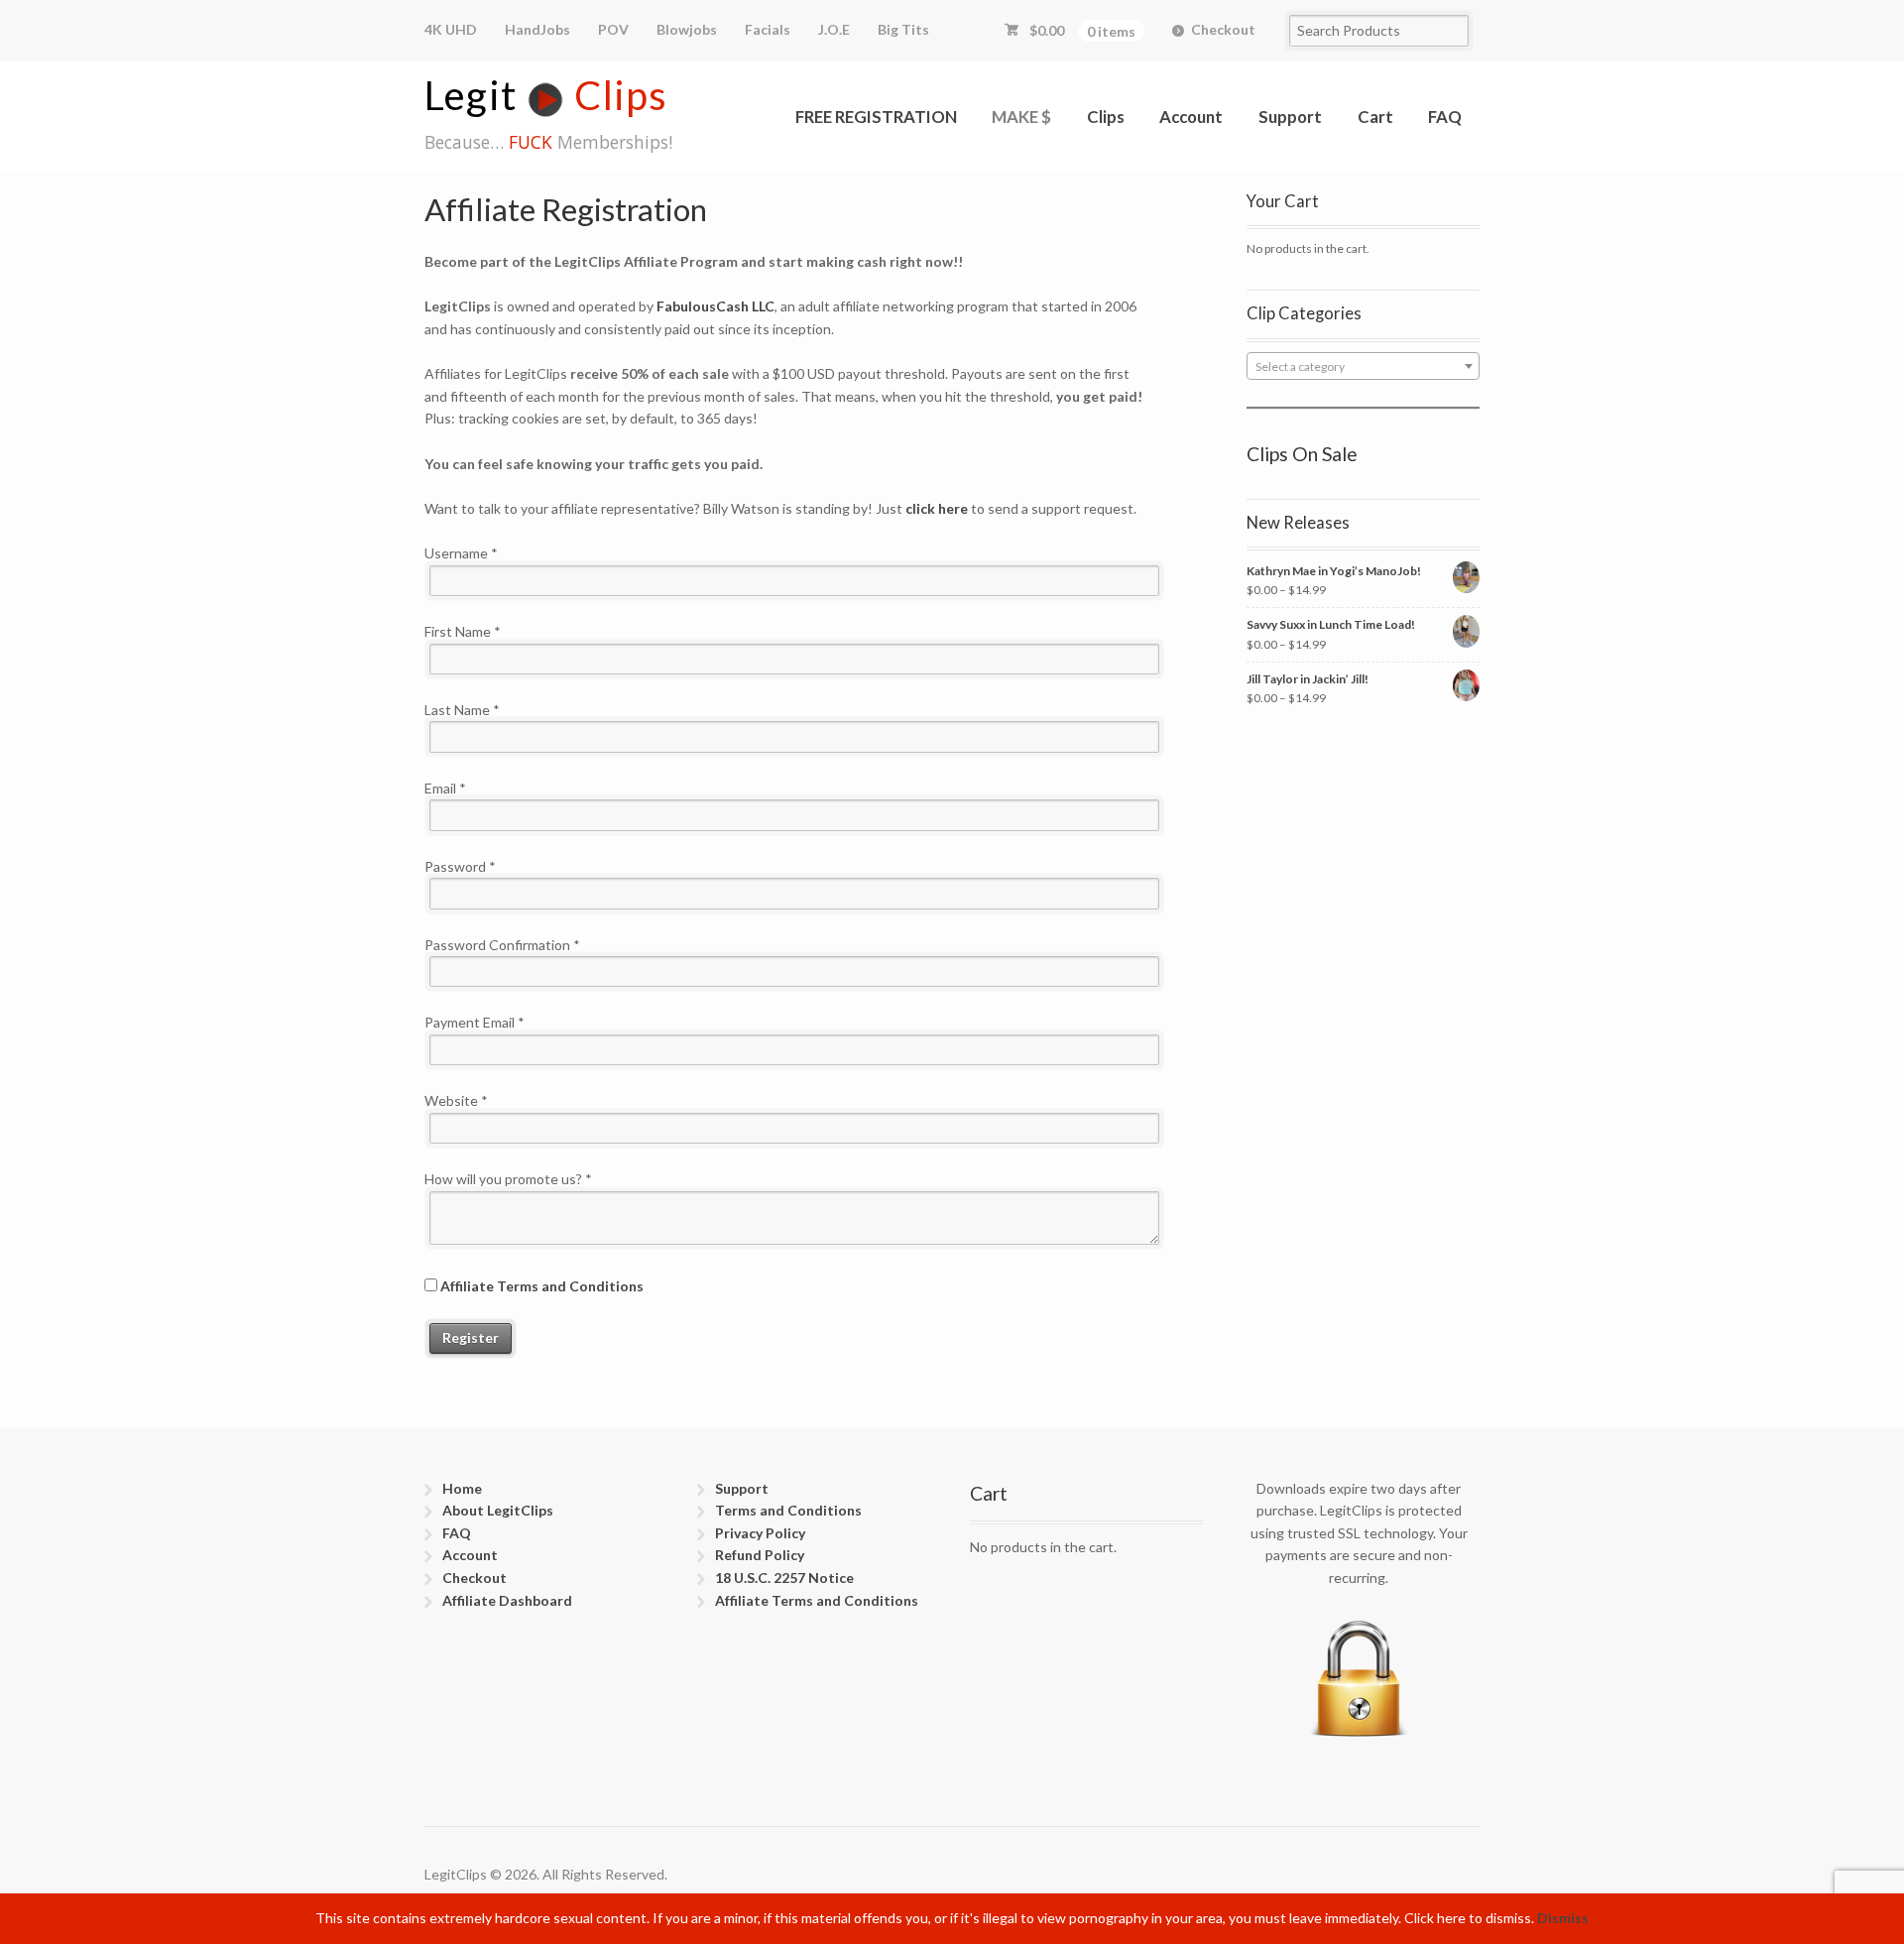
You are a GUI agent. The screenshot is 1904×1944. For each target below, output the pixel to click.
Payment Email (475, 1022)
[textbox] (1363, 367)
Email (445, 788)
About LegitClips (498, 1510)
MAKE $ (1021, 117)
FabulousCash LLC (715, 306)
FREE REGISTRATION (876, 117)
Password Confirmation (502, 945)
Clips (1106, 117)
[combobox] (1363, 366)
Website (456, 1100)
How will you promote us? (508, 1179)
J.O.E (834, 29)
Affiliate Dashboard (507, 1600)
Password (460, 866)
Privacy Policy (760, 1533)
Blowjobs (687, 29)
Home (462, 1488)
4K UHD (451, 29)
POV (613, 29)
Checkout (1223, 29)
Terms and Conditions (788, 1510)
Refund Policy (760, 1555)
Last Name (462, 710)
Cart (1375, 117)
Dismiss (1563, 1918)
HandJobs (537, 29)
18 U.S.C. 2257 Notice (784, 1578)
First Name (463, 631)
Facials (768, 29)
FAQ (1445, 117)
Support (1290, 117)
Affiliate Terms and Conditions (542, 1286)
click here (937, 508)
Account (1191, 117)
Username (461, 553)
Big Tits (903, 29)
